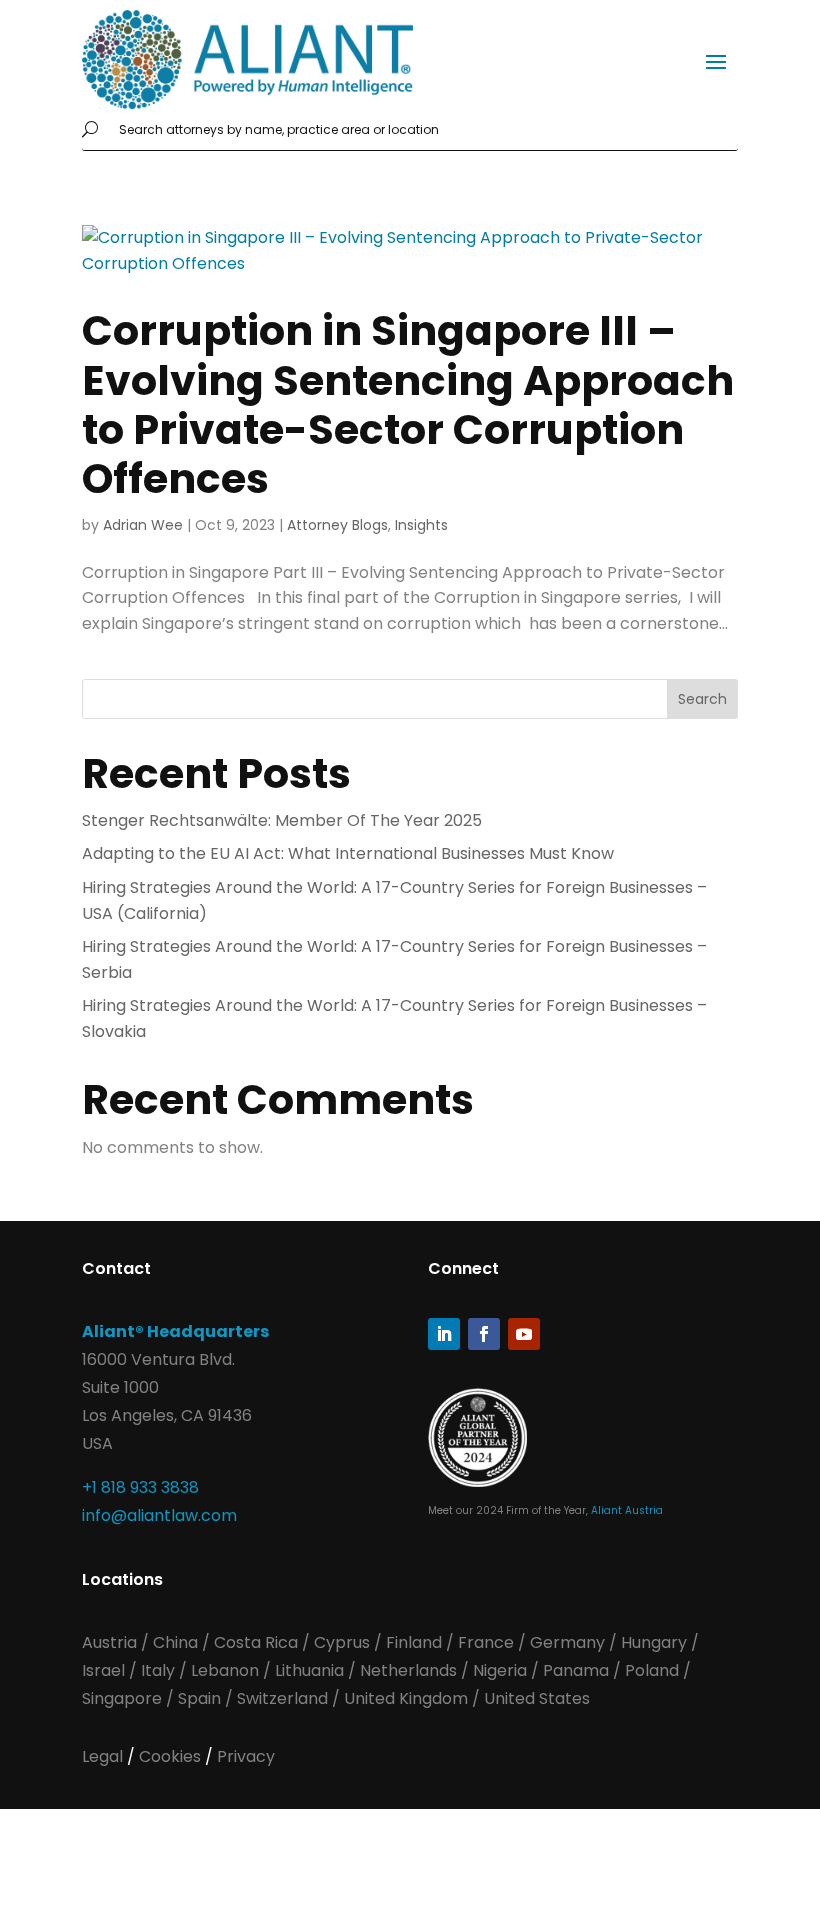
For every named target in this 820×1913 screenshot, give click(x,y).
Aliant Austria (627, 1510)
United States (537, 1698)
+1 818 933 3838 (140, 1487)
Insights (421, 525)
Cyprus (342, 1642)
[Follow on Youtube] (524, 1334)
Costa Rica (258, 1642)
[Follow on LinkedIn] (444, 1334)
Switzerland (284, 1698)
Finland (414, 1642)
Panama (576, 1670)
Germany (567, 1642)
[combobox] (424, 129)
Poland (652, 1670)
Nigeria (500, 1670)
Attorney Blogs (337, 525)
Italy (158, 1670)
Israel (103, 1670)
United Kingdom (406, 1698)
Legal (104, 1756)
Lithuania (309, 1670)
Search (702, 699)
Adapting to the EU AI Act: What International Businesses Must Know (348, 853)
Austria (111, 1642)
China (177, 1642)
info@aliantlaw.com (159, 1515)
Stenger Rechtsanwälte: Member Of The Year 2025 (282, 820)
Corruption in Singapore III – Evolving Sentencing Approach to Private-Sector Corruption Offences (408, 404)
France (486, 1642)
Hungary (654, 1642)
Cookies (172, 1756)
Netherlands (408, 1670)
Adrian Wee (143, 525)
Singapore (124, 1698)
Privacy (246, 1756)
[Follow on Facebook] (484, 1334)
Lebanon (225, 1670)
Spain (201, 1698)
